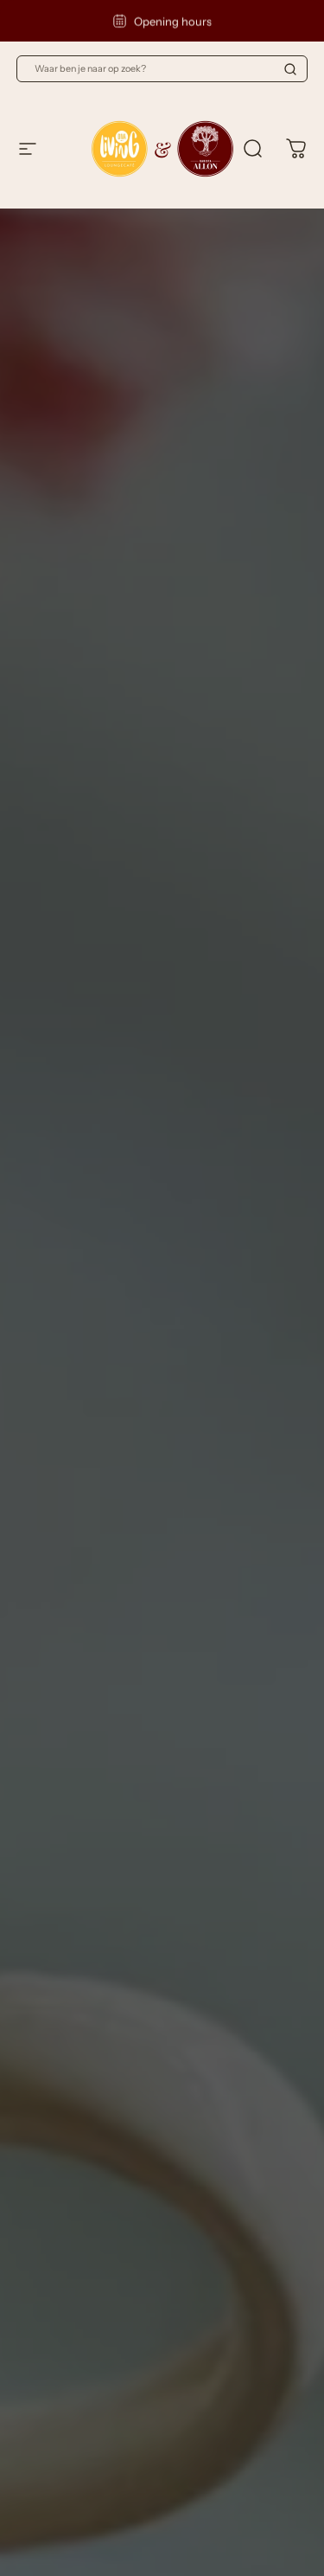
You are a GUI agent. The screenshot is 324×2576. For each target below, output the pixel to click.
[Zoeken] (290, 69)
